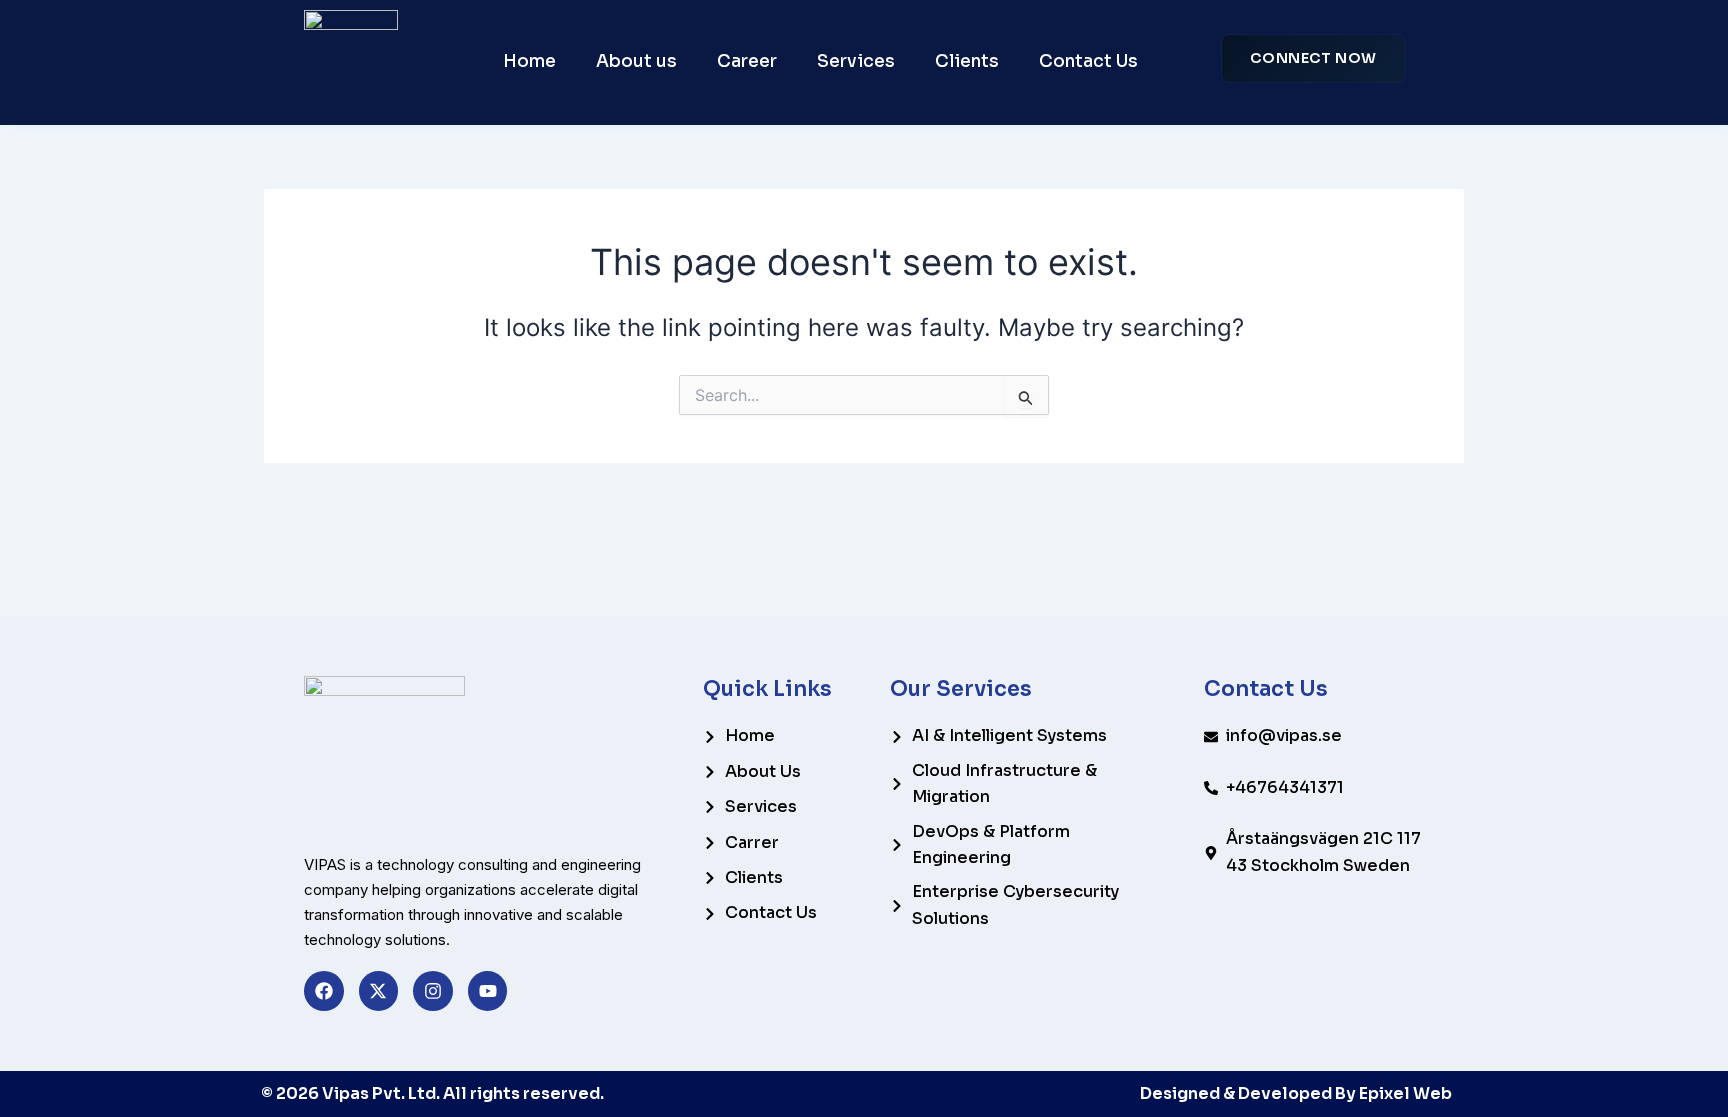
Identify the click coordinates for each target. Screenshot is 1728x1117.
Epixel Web (1405, 1093)
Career (747, 61)
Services (856, 61)
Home (529, 61)
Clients (967, 61)
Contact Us (1088, 61)
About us (636, 61)
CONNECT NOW (1313, 58)
